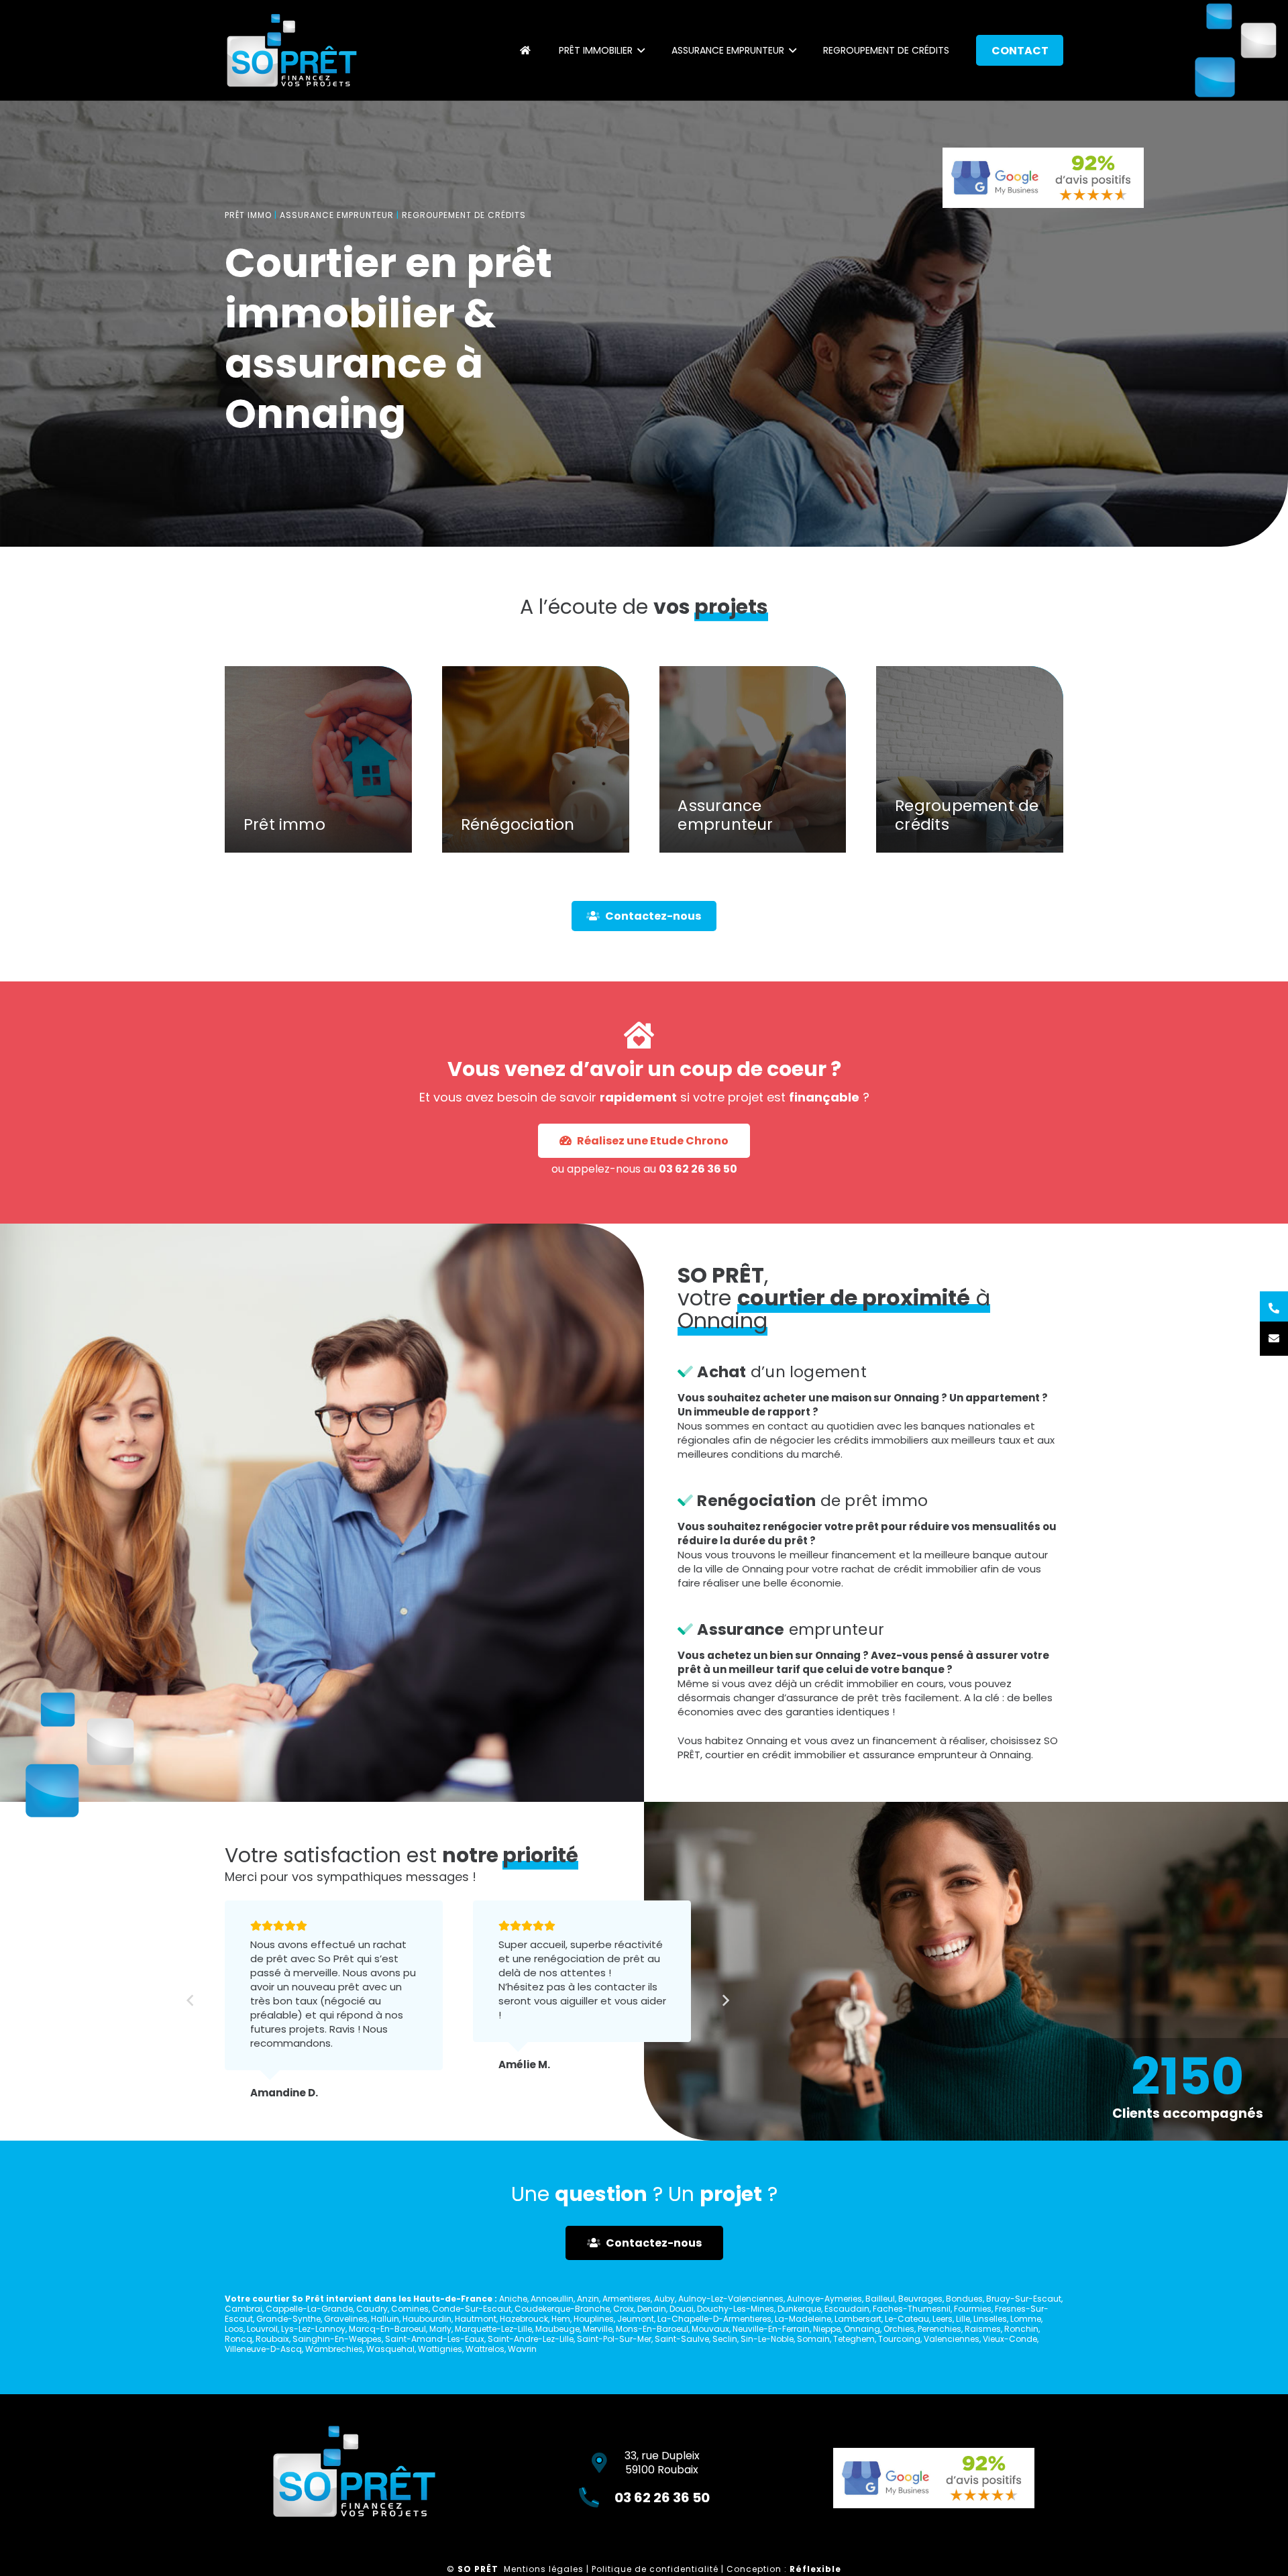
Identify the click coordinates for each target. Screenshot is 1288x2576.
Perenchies (940, 2329)
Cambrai (244, 2309)
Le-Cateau (907, 2319)
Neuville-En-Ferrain (771, 2329)
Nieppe (827, 2329)
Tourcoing (899, 2339)
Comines (410, 2309)
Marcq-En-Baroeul (387, 2329)
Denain (652, 2309)
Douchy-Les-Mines (736, 2309)
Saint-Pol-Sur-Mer (614, 2339)
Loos (234, 2329)
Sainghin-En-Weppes (337, 2339)
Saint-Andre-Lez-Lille (531, 2339)
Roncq (238, 2339)
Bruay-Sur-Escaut (1024, 2299)
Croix (624, 2309)
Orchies (899, 2329)
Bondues (964, 2299)
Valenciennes (952, 2339)
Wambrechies (334, 2349)
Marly (440, 2329)
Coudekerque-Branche (562, 2309)
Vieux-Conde (1010, 2339)
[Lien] (292, 50)
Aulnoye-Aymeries (824, 2299)
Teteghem (854, 2339)
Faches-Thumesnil (912, 2309)
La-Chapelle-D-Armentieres (714, 2319)
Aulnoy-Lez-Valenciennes (731, 2299)
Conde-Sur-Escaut (472, 2309)
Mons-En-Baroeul (652, 2329)
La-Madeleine (803, 2319)
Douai (682, 2309)
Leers (943, 2319)
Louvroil (262, 2329)
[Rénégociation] (536, 760)
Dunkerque (799, 2309)
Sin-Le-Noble (767, 2339)
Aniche (513, 2299)
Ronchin (1021, 2329)
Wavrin (522, 2349)
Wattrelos (485, 2349)
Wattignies (440, 2349)
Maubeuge (557, 2329)
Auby (664, 2299)
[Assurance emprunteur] (753, 760)
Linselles (990, 2319)
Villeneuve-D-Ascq (263, 2349)
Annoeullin (552, 2299)
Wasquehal (390, 2349)
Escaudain (847, 2309)
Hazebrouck (524, 2319)
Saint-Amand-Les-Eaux (435, 2339)
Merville (598, 2329)
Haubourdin (427, 2319)
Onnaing (862, 2329)
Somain (813, 2339)
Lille (963, 2319)
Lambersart (858, 2319)
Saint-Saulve (682, 2339)
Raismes (983, 2329)
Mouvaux (710, 2329)
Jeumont (636, 2319)
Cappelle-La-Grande (309, 2309)
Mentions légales (544, 2569)
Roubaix (272, 2339)
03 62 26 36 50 (698, 1168)
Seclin (725, 2339)
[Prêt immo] (318, 760)
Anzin (588, 2299)
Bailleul (880, 2299)
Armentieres (627, 2299)
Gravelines (346, 2319)
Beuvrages (920, 2299)
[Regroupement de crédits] (970, 760)
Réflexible (815, 2569)
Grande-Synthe (288, 2319)
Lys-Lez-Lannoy (313, 2329)
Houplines (594, 2319)
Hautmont (476, 2319)
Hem (561, 2319)
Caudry (372, 2309)
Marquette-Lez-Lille (493, 2329)
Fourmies (973, 2309)
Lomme (1026, 2319)
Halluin (385, 2319)
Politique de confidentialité (655, 2569)
